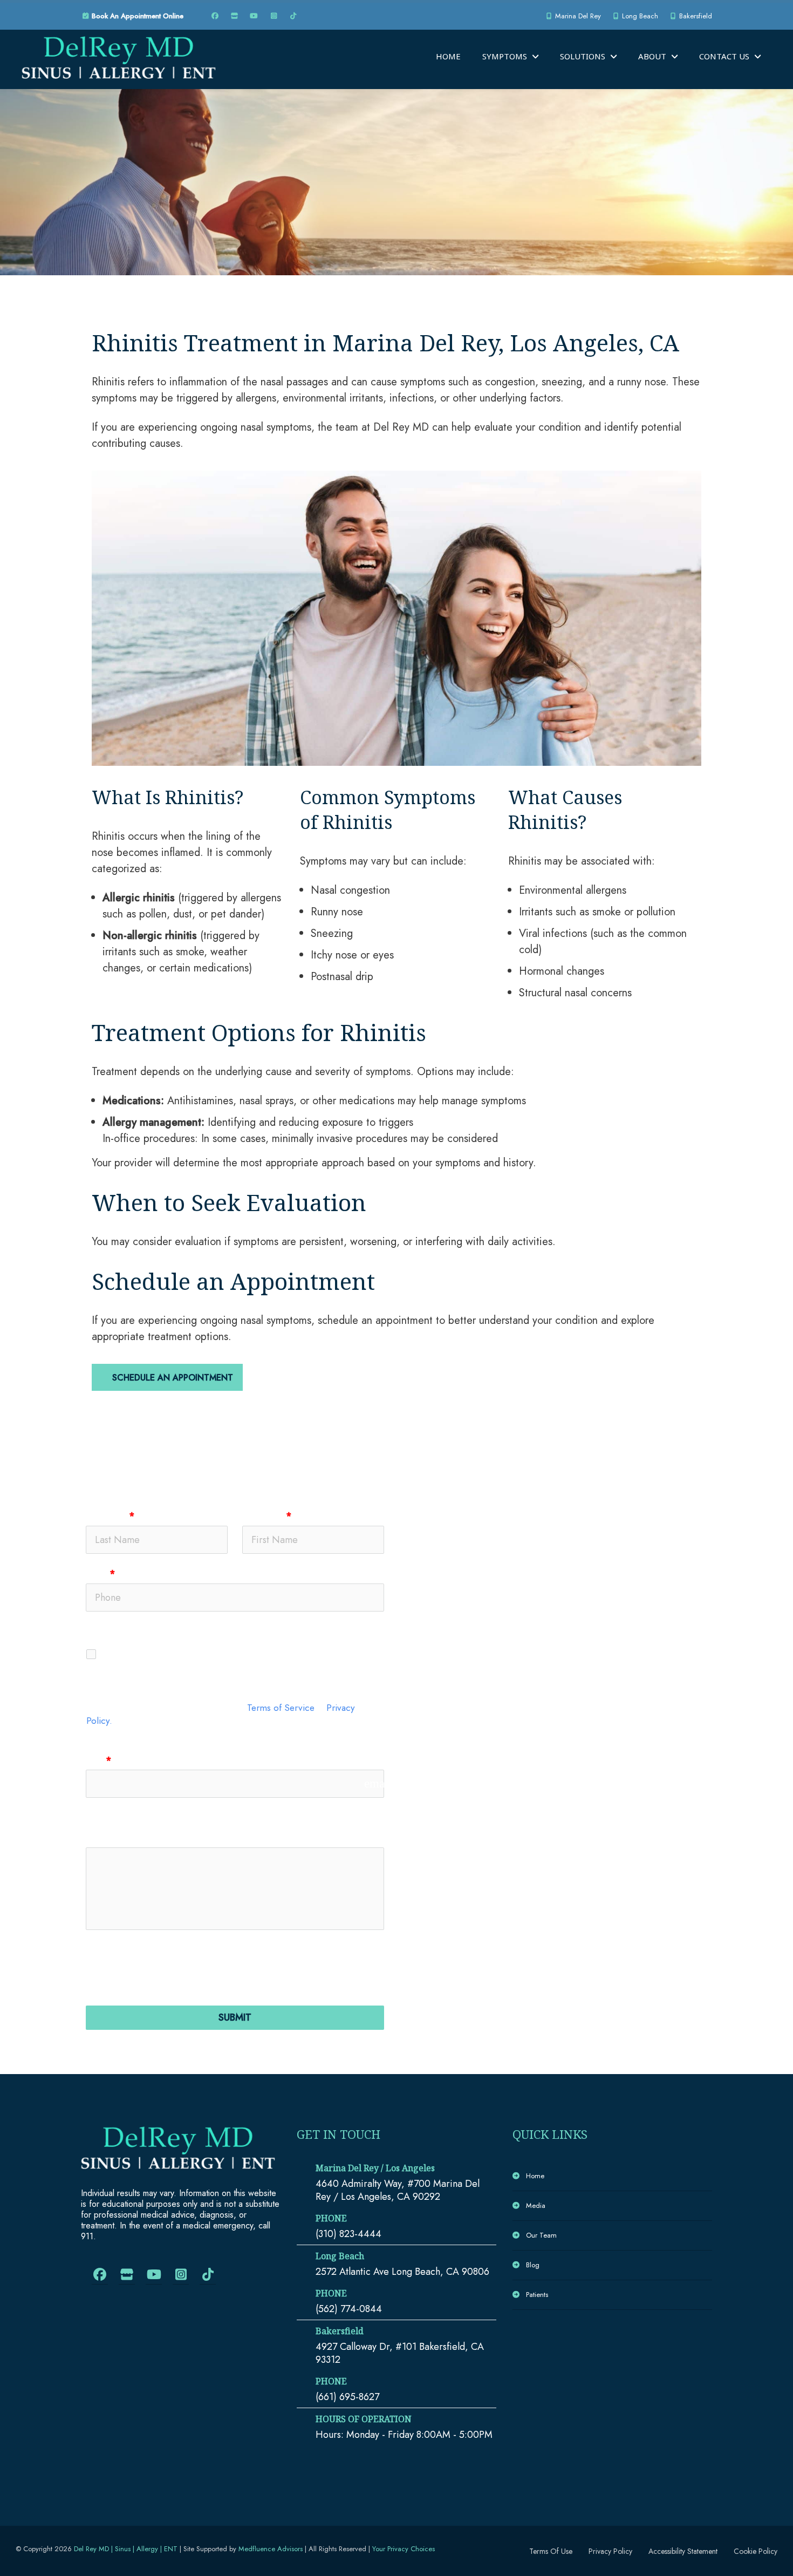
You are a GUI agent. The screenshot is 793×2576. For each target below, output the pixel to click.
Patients (537, 2295)
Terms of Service (281, 1707)
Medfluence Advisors (271, 2549)
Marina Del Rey (577, 16)
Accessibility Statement (683, 2551)
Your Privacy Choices (404, 2549)
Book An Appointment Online (136, 16)
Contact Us (724, 56)
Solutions (583, 56)
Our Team (541, 2235)
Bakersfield (695, 16)
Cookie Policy (756, 2551)
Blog (533, 2265)
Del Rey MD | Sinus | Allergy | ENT (126, 2549)
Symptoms (505, 56)
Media (536, 2205)
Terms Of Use (551, 2551)
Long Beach (639, 16)
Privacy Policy (610, 2551)
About (652, 56)
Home (448, 56)
